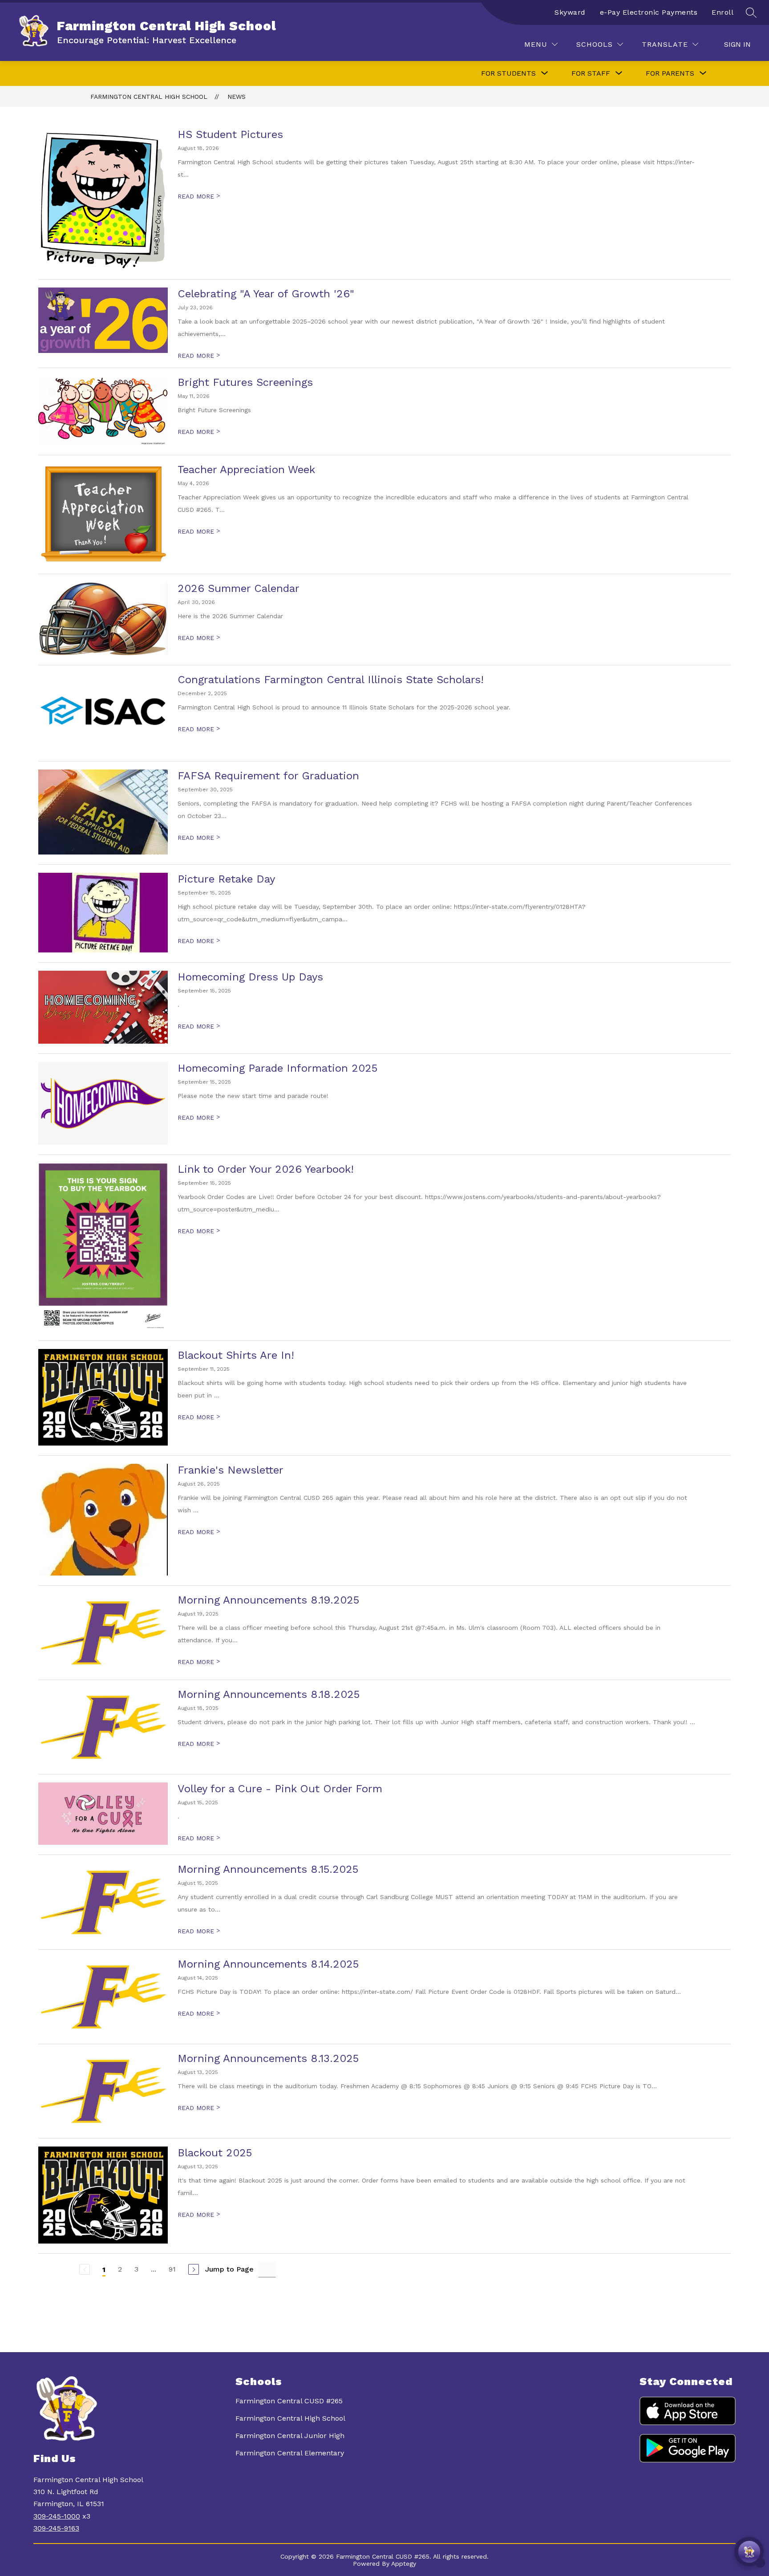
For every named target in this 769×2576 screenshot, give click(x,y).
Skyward (570, 12)
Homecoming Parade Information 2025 (277, 1068)
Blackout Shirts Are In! (236, 1355)
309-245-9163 (56, 2528)
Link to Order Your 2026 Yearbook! (266, 1169)
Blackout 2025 (215, 2153)
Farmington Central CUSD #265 (289, 2401)
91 (172, 2269)
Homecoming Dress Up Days (250, 977)
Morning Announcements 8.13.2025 (268, 2058)
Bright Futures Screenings (245, 382)
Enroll (722, 12)
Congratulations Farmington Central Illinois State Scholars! (331, 680)
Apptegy (404, 2564)
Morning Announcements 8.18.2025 (269, 1694)
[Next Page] (194, 2269)
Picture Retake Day (226, 879)
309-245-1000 (57, 2516)
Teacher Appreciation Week (246, 470)
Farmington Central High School (149, 97)
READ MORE (199, 196)
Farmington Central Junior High (290, 2436)
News (237, 97)
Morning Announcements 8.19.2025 (268, 1600)
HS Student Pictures (230, 134)
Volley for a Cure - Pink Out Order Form (280, 1789)
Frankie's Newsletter (231, 1470)
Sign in (737, 44)
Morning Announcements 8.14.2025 (268, 1964)
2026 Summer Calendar (239, 588)
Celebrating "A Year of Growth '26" (266, 294)
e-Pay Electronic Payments (649, 12)
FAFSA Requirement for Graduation (268, 776)
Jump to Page (229, 2269)
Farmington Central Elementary (290, 2453)
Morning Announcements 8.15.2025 (268, 1869)
